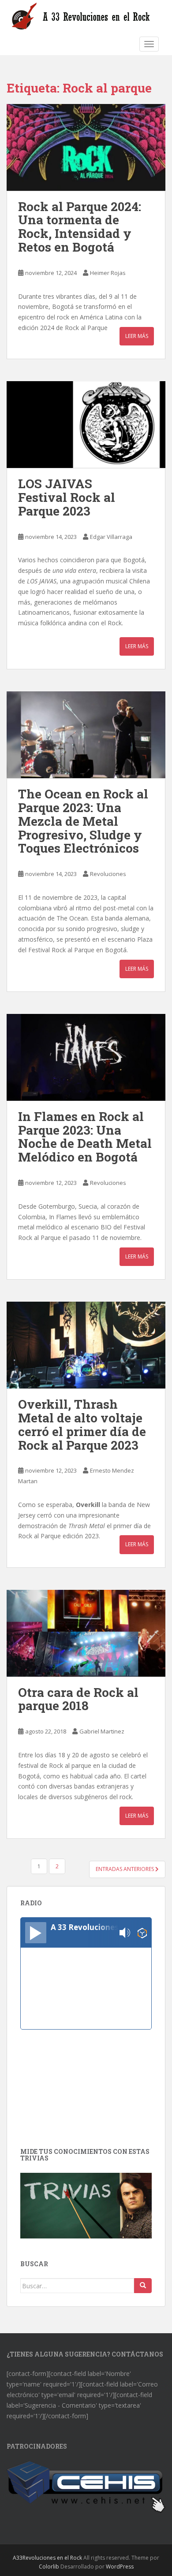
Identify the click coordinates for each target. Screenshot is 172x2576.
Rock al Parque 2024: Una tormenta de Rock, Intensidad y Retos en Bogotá (80, 227)
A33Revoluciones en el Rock (47, 2558)
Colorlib (49, 2567)
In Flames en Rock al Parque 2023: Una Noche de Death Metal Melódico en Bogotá (85, 1137)
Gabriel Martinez (102, 1731)
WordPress (120, 2567)
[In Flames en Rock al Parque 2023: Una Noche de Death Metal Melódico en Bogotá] (86, 1057)
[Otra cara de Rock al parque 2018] (86, 1633)
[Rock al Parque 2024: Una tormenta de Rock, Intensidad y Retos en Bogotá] (86, 147)
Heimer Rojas (108, 273)
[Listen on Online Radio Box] (142, 1933)
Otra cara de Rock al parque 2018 (78, 1699)
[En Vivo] (36, 1933)
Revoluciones (108, 874)
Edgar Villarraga (111, 537)
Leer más (137, 336)
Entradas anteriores (125, 1869)
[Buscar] (143, 2286)
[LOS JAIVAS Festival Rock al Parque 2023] (86, 425)
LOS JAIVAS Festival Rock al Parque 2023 (67, 497)
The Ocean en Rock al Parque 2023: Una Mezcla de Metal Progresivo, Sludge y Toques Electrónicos (83, 821)
